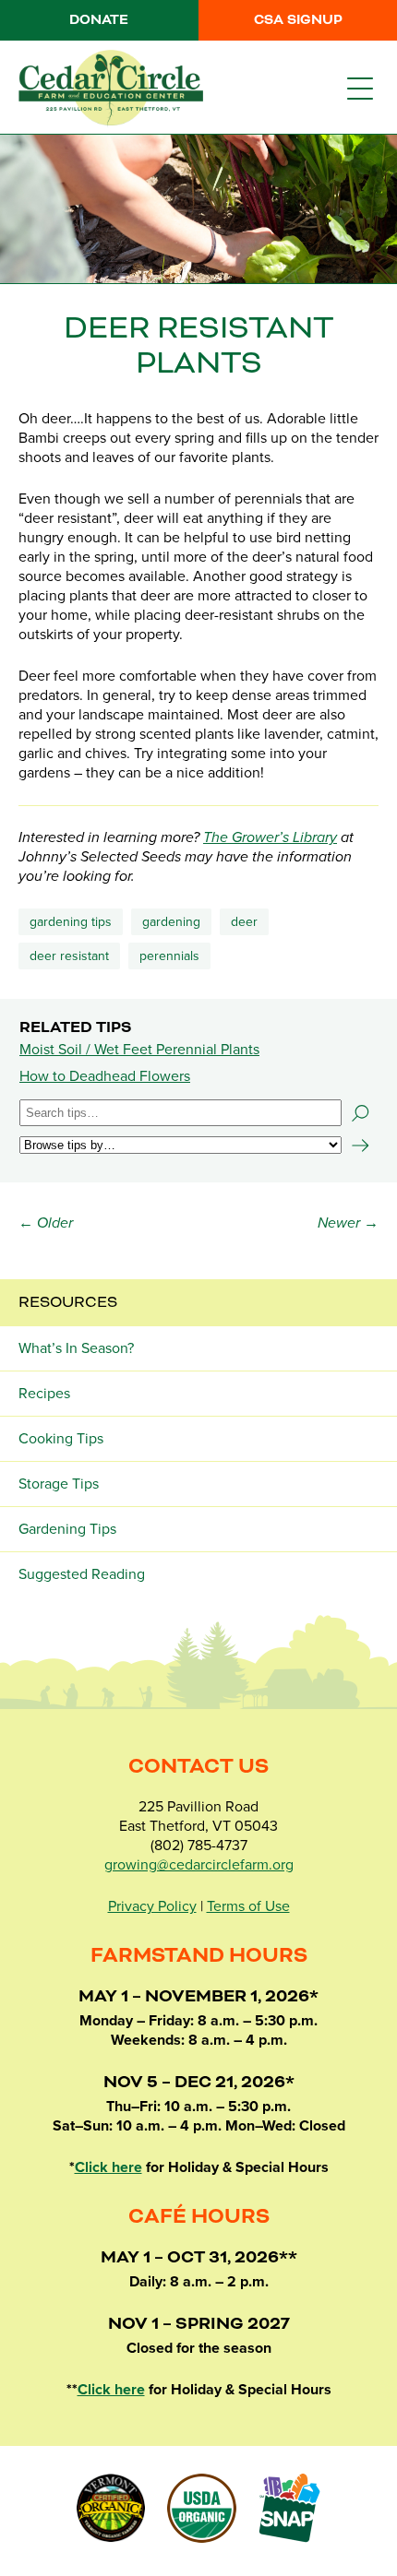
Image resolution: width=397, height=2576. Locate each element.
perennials (169, 956)
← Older (46, 1223)
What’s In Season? (76, 1348)
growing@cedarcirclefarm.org (199, 1865)
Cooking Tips (61, 1439)
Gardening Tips (71, 922)
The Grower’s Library (270, 837)
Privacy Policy (152, 1906)
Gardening (171, 922)
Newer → (348, 1223)
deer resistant (69, 956)
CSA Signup (298, 20)
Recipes (44, 1394)
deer (244, 922)
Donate (99, 20)
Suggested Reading (82, 1574)
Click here (108, 2167)
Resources (68, 1302)
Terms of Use (248, 1906)
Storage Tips (59, 1484)
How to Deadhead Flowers (105, 1076)
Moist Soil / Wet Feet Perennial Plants (139, 1050)
